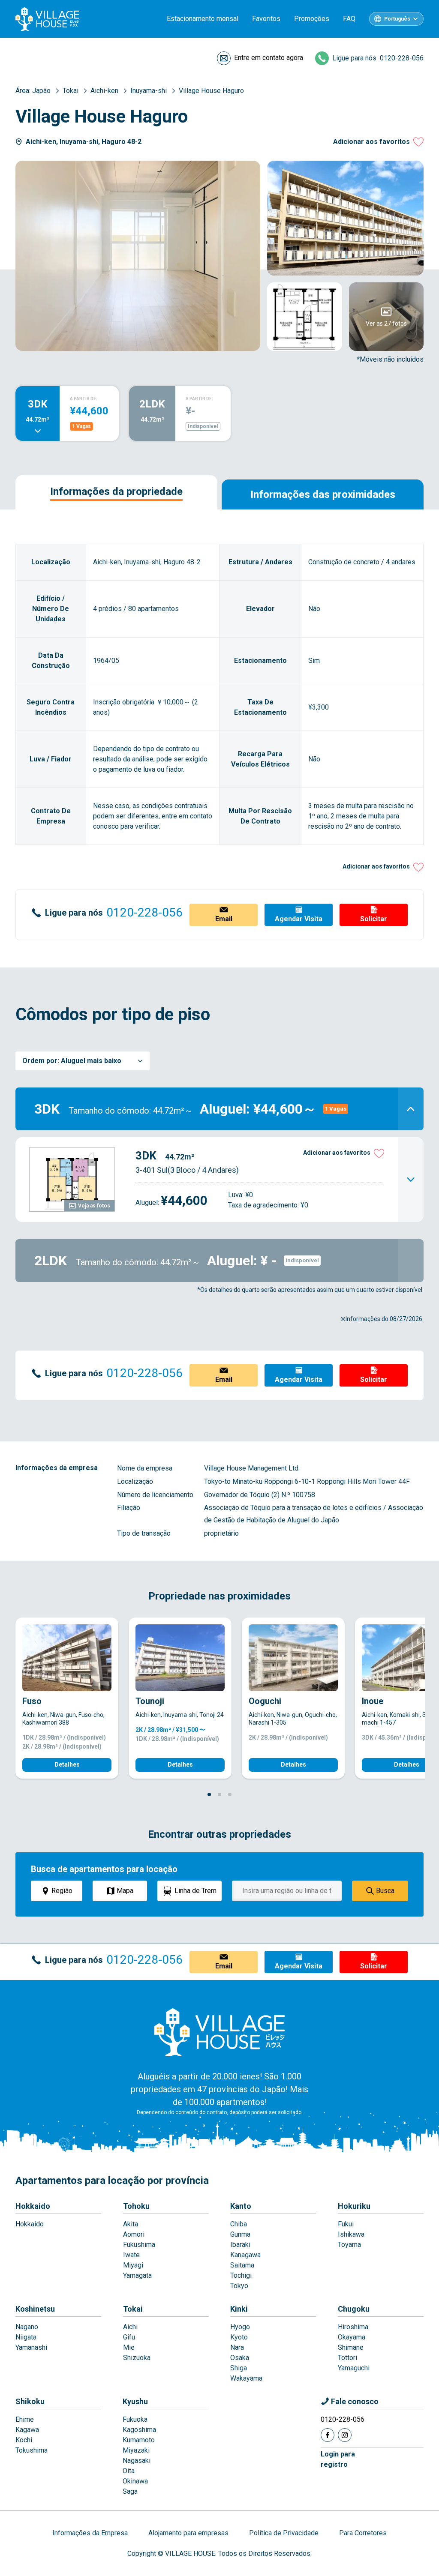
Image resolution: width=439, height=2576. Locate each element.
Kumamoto (139, 2440)
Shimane (351, 2347)
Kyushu (135, 2401)
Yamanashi (31, 2347)
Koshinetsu (35, 2309)
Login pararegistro (338, 2459)
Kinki (239, 2309)
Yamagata (137, 2275)
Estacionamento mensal (203, 19)
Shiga (239, 2368)
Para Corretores (363, 2533)
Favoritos (266, 19)
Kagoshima (139, 2430)
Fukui (346, 2224)
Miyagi (133, 2265)
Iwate (131, 2255)
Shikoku (30, 2401)
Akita (131, 2224)
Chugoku (354, 2309)
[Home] (219, 2032)
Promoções (312, 19)
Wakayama (246, 2378)
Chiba (239, 2224)
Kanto (241, 2206)
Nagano (27, 2327)
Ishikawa (351, 2234)
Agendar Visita (299, 919)
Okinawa (135, 2481)
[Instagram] (345, 2435)
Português (397, 19)
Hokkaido (33, 2206)
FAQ (349, 19)
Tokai (133, 2309)
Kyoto (239, 2337)
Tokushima (32, 2450)
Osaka (240, 2358)
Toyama (349, 2245)
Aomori (134, 2234)
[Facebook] (328, 2435)
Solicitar (374, 919)
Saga (130, 2491)
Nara (237, 2347)
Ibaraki (240, 2245)
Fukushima (139, 2245)
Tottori (347, 2358)
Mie (129, 2347)
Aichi (130, 2327)
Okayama (352, 2337)
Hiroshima (353, 2327)
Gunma (240, 2234)
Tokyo (239, 2286)
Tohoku (136, 2206)
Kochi (24, 2440)
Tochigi (241, 2275)
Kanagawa (245, 2255)
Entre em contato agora (269, 58)
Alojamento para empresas (188, 2533)
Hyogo (240, 2327)
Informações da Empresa (90, 2533)
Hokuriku (354, 2206)
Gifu (129, 2337)
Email (224, 919)
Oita (129, 2471)
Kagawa (27, 2430)
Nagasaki (137, 2461)
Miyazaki (136, 2450)
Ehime (25, 2419)
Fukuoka (135, 2419)
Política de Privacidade (284, 2533)
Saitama (242, 2265)
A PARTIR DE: (84, 399)
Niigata (26, 2337)
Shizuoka (137, 2358)
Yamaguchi (354, 2368)
